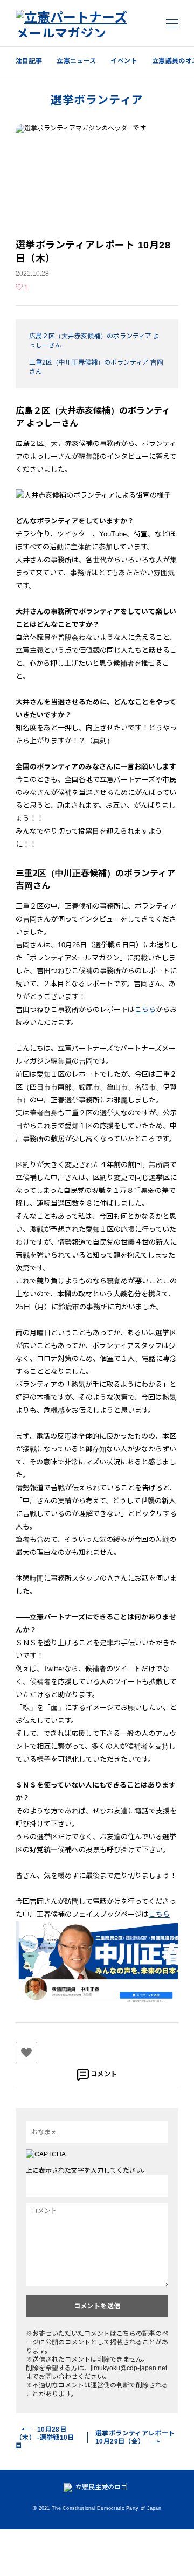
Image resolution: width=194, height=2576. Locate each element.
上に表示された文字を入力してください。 (87, 2170)
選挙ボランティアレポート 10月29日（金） (135, 2437)
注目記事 (29, 61)
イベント (124, 61)
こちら (145, 1010)
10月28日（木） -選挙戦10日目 (45, 2438)
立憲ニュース (76, 61)
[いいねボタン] (26, 2053)
